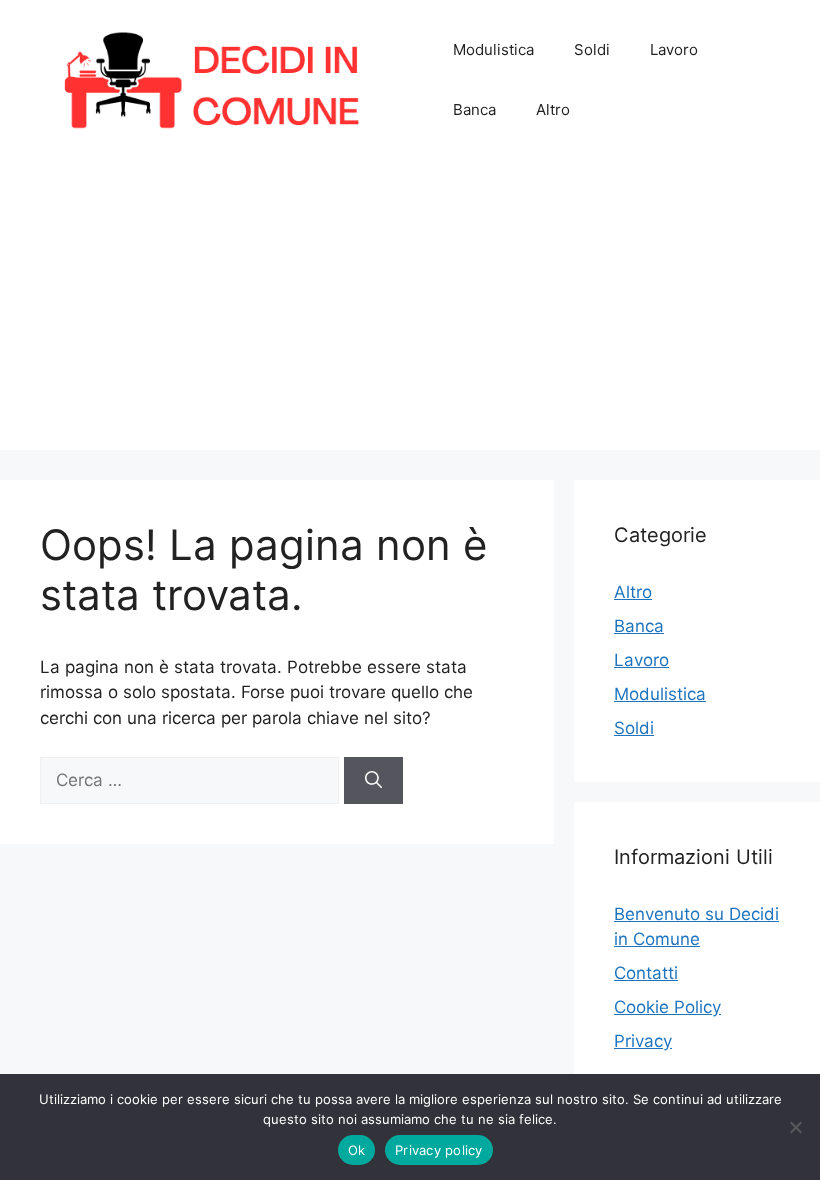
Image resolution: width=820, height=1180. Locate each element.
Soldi (592, 49)
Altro (553, 109)
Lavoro (674, 49)
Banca (474, 109)
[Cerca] (373, 781)
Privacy (643, 1041)
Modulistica (493, 49)
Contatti (646, 973)
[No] (795, 1127)
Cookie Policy (667, 1007)
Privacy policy (439, 1150)
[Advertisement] (410, 310)
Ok (357, 1150)
